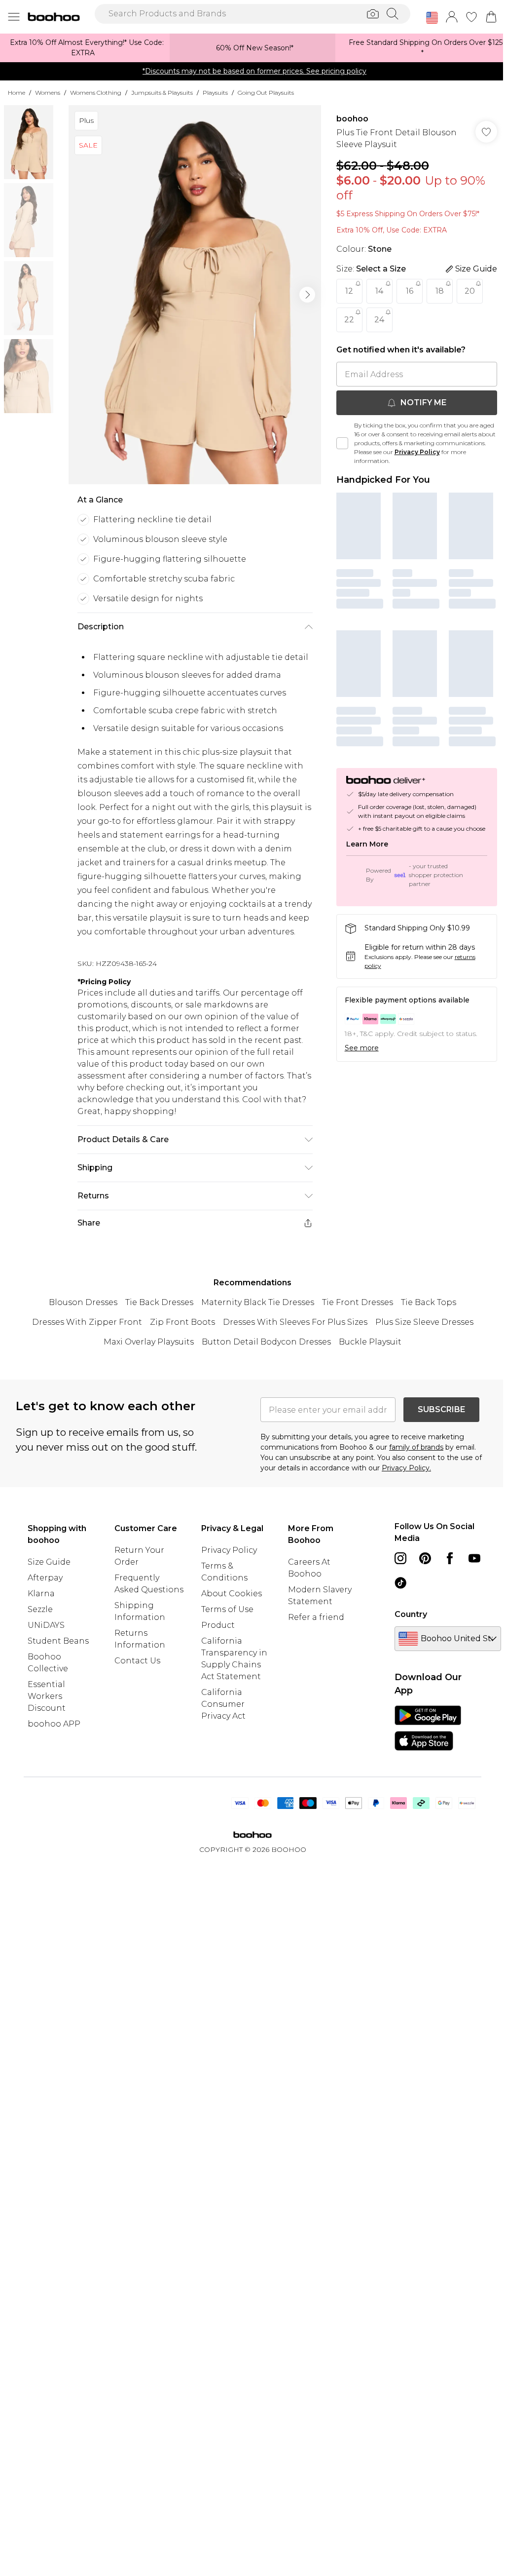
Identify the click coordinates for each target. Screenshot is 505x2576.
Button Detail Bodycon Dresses (266, 1342)
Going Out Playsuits (266, 93)
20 (470, 291)
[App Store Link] (428, 1728)
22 (349, 320)
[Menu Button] (14, 17)
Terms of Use (227, 1609)
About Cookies (232, 1594)
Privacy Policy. (406, 1468)
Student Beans (58, 1641)
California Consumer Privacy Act (223, 1704)
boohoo (352, 119)
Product (218, 1625)
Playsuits (215, 93)
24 (379, 320)
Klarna (41, 1594)
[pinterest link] (425, 1558)
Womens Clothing (96, 93)
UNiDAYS (46, 1625)
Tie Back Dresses (159, 1302)
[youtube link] (474, 1558)
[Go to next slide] (307, 295)
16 (410, 291)
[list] (195, 295)
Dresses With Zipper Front (87, 1322)
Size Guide (49, 1562)
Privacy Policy (417, 452)
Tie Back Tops (429, 1302)
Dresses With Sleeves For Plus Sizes (295, 1322)
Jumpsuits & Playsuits (162, 93)
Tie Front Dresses (358, 1302)
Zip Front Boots (182, 1322)
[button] (432, 18)
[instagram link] (400, 1558)
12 (349, 291)
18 (440, 291)
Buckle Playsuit (370, 1342)
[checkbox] (342, 443)
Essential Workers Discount (47, 1696)
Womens (48, 93)
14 (379, 291)
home (17, 93)
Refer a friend (316, 1617)
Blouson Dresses (83, 1302)
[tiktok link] (400, 1583)
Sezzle (40, 1609)
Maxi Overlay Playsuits (149, 1342)
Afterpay (45, 1578)
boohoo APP (54, 1724)
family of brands (416, 1447)
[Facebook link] (450, 1558)
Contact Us (137, 1661)
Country (411, 1614)
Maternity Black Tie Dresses (258, 1302)
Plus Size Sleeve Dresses (424, 1322)
